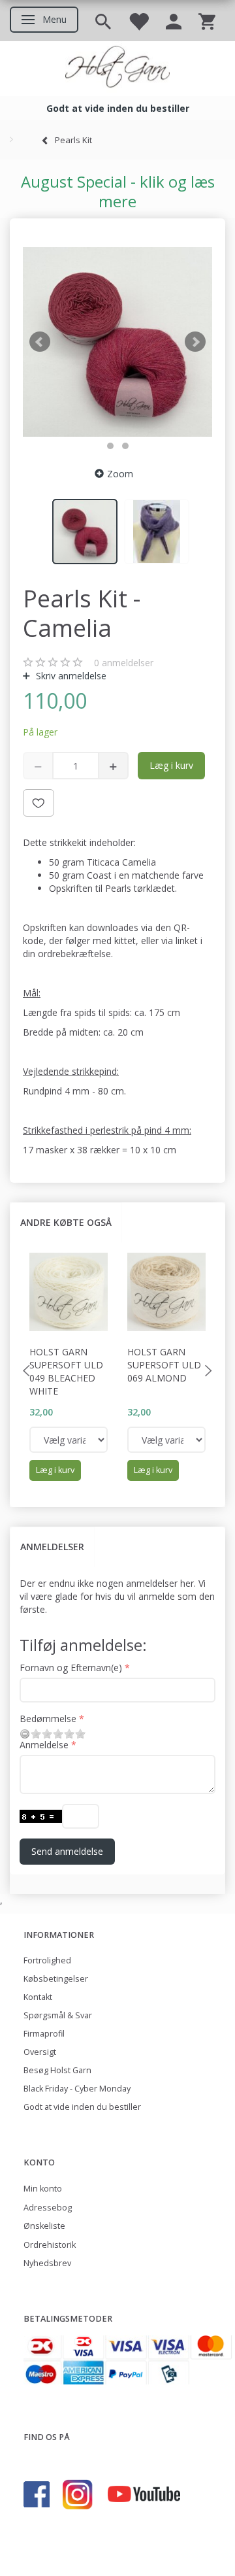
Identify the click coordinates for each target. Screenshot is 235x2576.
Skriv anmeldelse (70, 676)
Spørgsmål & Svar (58, 2015)
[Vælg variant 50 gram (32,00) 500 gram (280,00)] (69, 1440)
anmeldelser (124, 663)
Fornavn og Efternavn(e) (71, 1668)
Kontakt (38, 1997)
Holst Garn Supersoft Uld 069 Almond (164, 1365)
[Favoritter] (138, 21)
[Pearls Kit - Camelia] (117, 342)
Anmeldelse (44, 1745)
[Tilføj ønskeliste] (39, 803)
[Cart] (207, 21)
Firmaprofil (44, 2034)
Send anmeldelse (67, 1851)
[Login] (174, 21)
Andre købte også (66, 1222)
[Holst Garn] (117, 69)
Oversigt (40, 2052)
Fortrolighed (47, 1960)
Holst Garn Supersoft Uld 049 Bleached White (66, 1371)
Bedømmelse (48, 1719)
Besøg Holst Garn (57, 2070)
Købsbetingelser (56, 1979)
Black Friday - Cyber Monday (77, 2089)
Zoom (120, 474)
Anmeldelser (52, 1547)
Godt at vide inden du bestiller (82, 2107)
